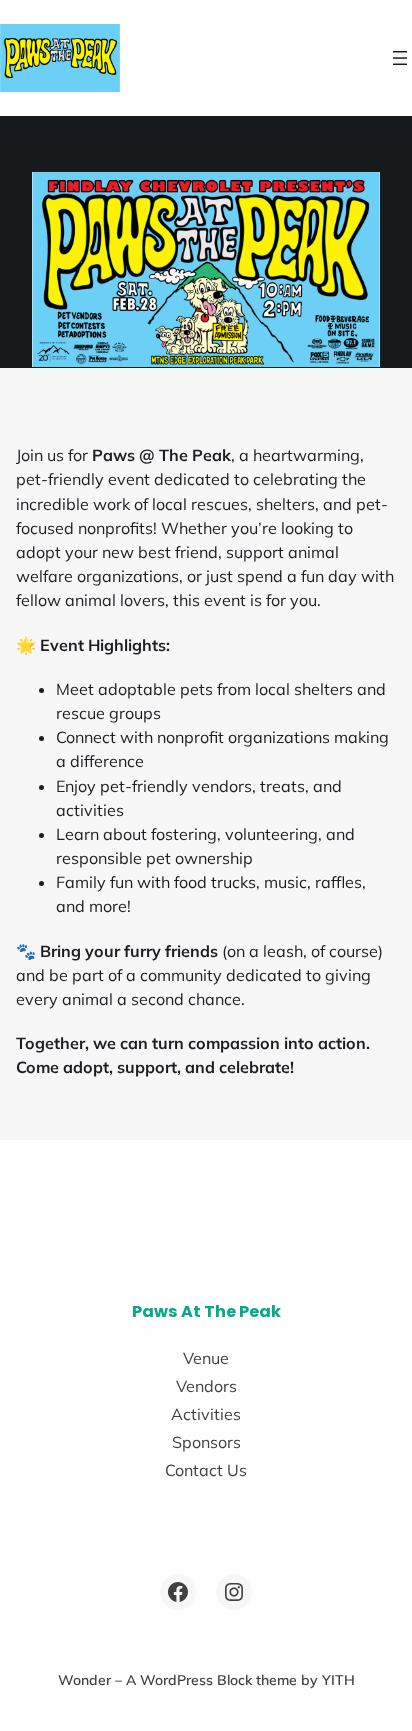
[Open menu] (400, 58)
